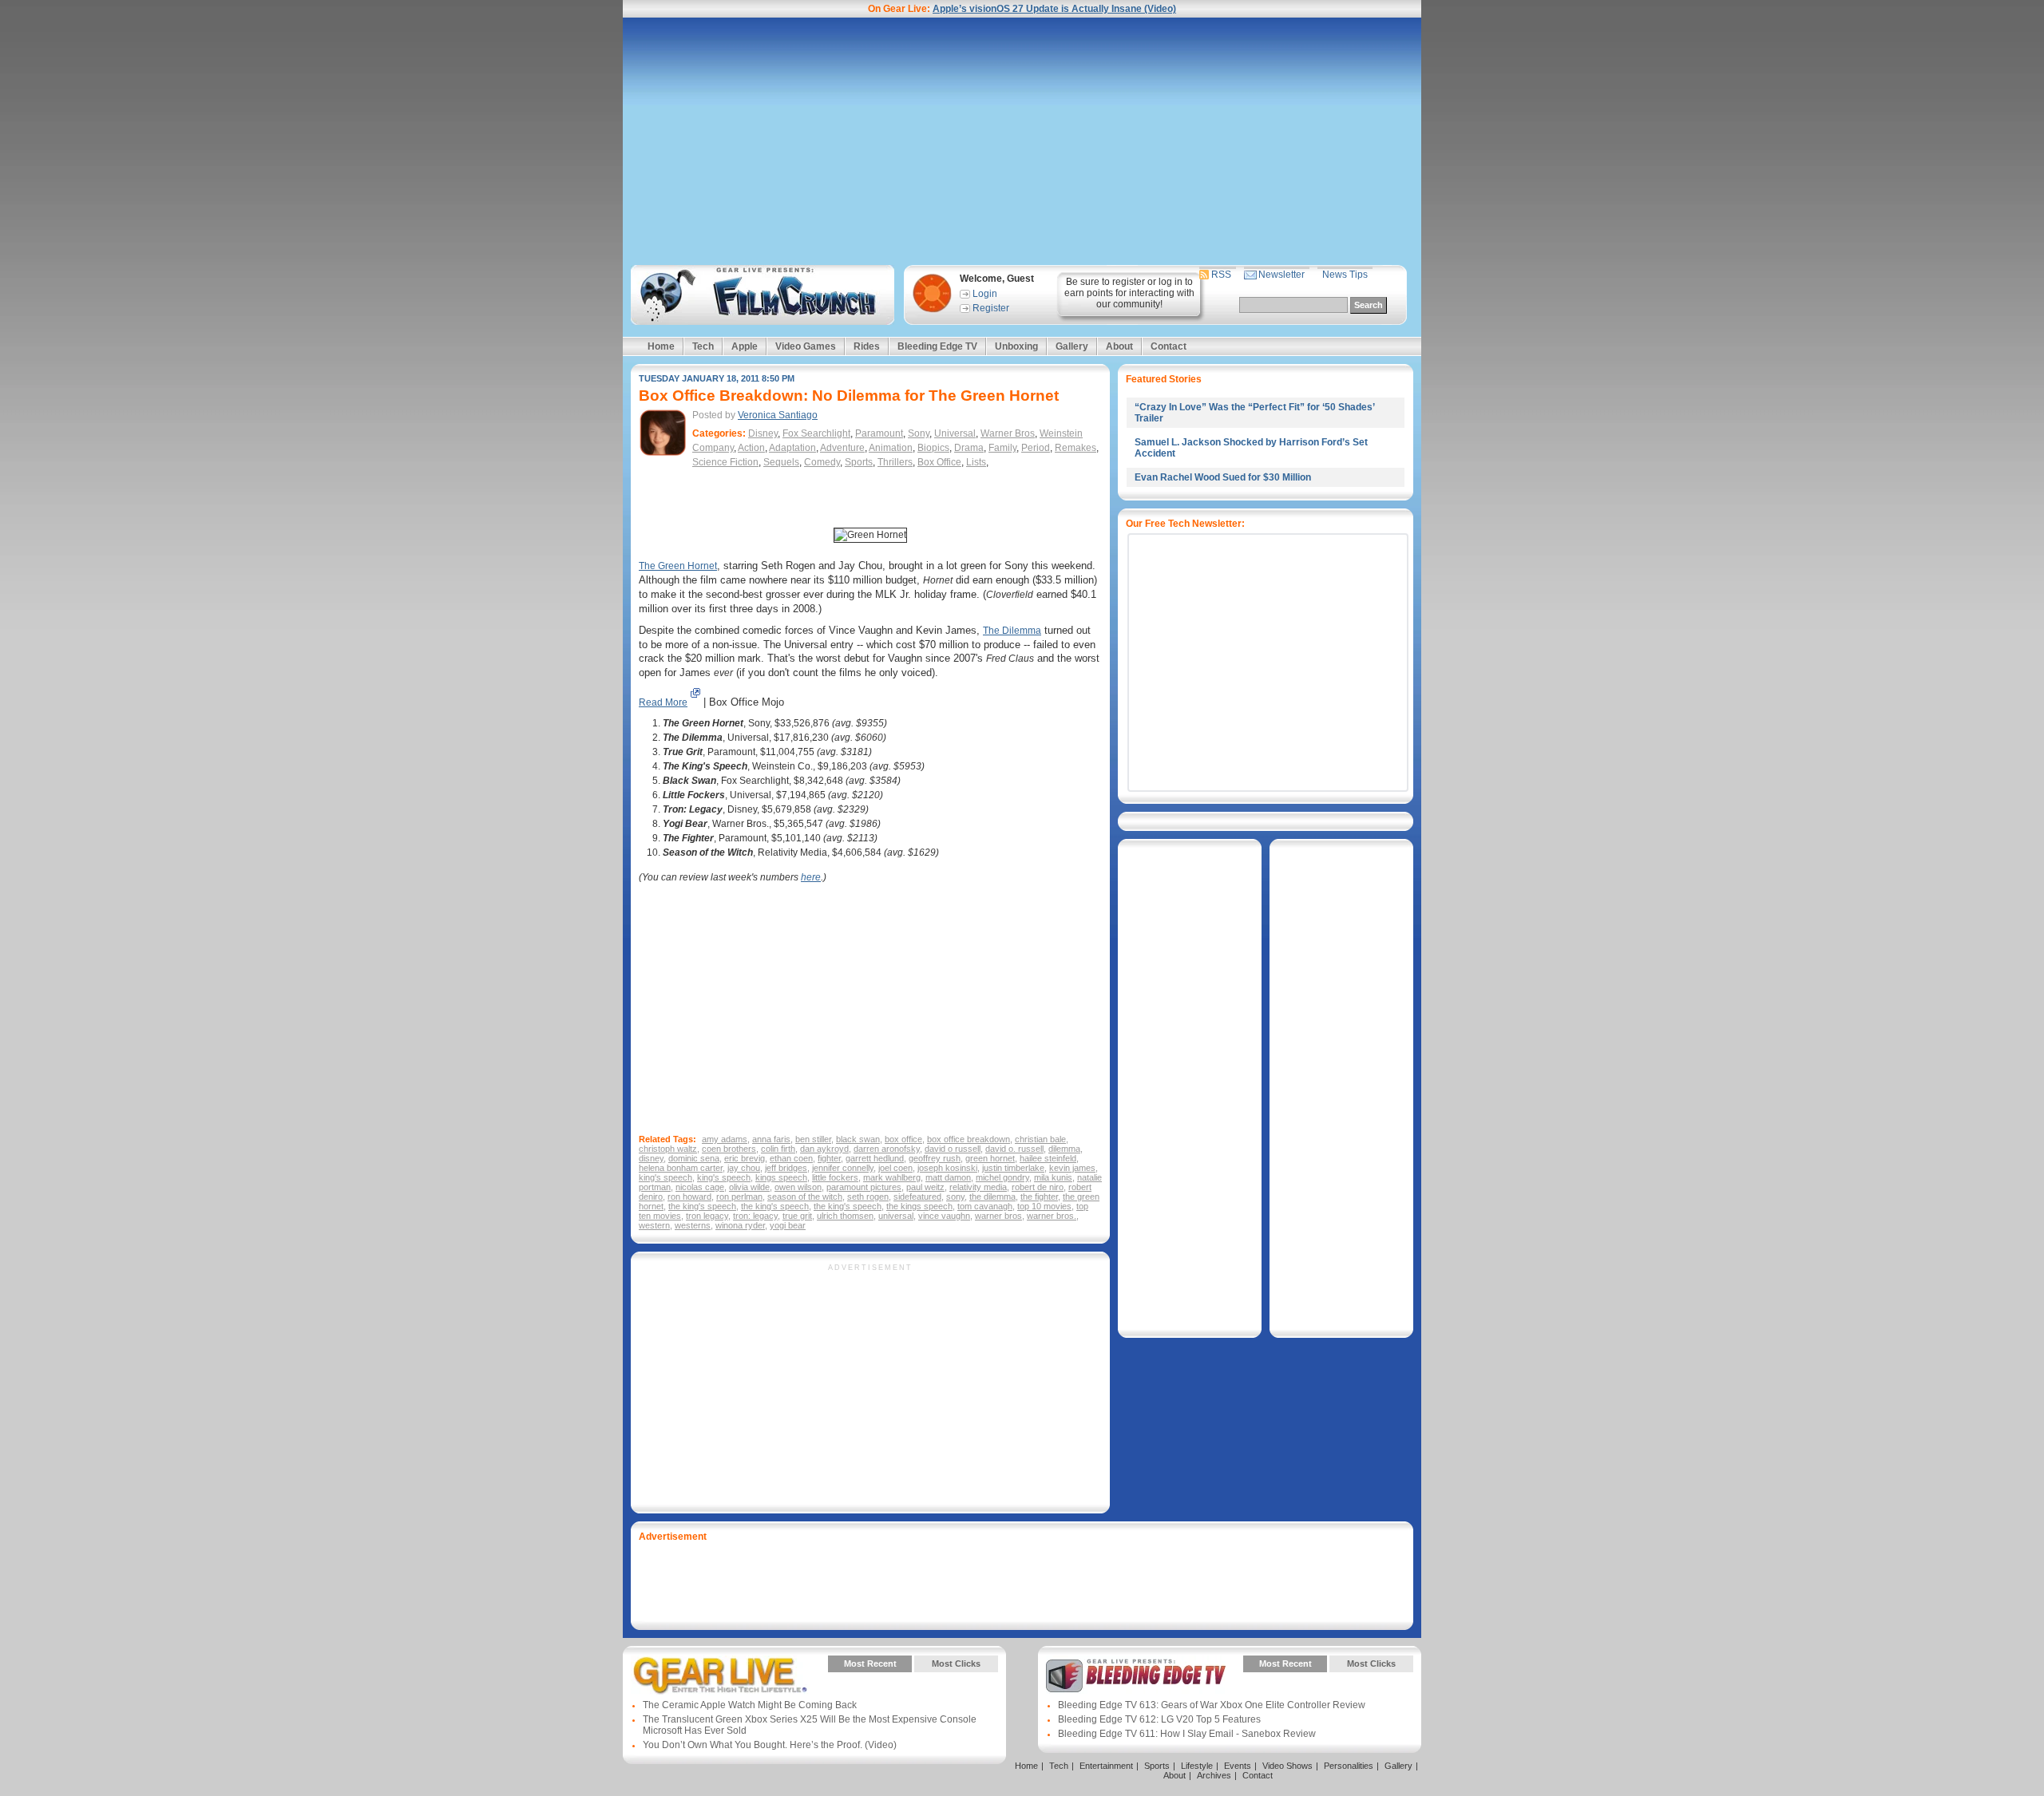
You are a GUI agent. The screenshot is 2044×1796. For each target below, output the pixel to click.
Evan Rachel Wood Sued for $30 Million (1223, 477)
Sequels (781, 462)
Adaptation (792, 448)
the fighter (1039, 1197)
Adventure (842, 448)
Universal (955, 433)
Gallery (1072, 346)
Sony (919, 433)
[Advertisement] (1022, 141)
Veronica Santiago (778, 415)
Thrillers (895, 462)
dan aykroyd (824, 1149)
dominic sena (694, 1158)
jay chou (744, 1168)
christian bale (1040, 1139)
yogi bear (788, 1225)
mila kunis (1053, 1177)
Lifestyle (1197, 1766)
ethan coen (791, 1158)
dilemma (1064, 1149)
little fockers (835, 1177)
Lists (976, 462)
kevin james (1072, 1168)
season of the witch (805, 1197)
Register (991, 308)
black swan (858, 1139)
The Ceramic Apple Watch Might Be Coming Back (750, 1705)
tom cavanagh (985, 1206)
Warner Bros (1008, 433)
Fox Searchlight (816, 433)
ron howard (689, 1197)
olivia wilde (749, 1187)
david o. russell (1014, 1149)
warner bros (998, 1216)
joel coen (895, 1168)
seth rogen (868, 1197)
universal (896, 1216)
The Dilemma (1012, 631)
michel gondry (1002, 1177)
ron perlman (739, 1197)
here (811, 877)
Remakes (1075, 448)
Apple (745, 346)
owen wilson (798, 1187)
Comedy (822, 462)
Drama (969, 448)
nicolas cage (700, 1187)
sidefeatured (917, 1197)
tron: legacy (755, 1216)
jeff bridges (786, 1168)
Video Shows (1287, 1766)
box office (903, 1139)
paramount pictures (864, 1187)
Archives (1214, 1775)
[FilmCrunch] (760, 295)
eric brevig (745, 1158)
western (654, 1225)
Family (1002, 448)
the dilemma (992, 1197)
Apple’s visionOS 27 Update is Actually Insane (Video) (1054, 9)
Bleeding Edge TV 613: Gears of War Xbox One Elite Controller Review (1212, 1705)
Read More (663, 702)
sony (955, 1197)
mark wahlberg (892, 1177)
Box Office (939, 462)
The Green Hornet (678, 566)
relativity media (978, 1187)
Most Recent (870, 1663)
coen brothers (729, 1149)
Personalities (1349, 1766)
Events (1238, 1766)
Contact (1169, 346)
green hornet (990, 1158)
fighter (829, 1158)
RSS (1221, 275)
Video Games (806, 346)
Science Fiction (725, 462)
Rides (867, 346)
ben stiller (813, 1139)
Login (985, 294)
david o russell (953, 1149)
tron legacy (707, 1216)
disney (651, 1158)
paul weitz (925, 1187)
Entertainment (1106, 1766)
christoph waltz (668, 1149)
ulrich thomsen (845, 1216)
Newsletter (1281, 275)
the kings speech (919, 1206)
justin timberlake (1013, 1168)
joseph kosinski (947, 1168)
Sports (859, 462)
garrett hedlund (875, 1158)
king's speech (665, 1177)
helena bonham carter (681, 1168)
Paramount (879, 433)
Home (661, 346)
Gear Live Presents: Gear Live (721, 1675)
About (1119, 346)
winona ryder (740, 1225)
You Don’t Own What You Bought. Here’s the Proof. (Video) (770, 1745)
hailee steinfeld (1048, 1158)
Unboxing (1016, 346)
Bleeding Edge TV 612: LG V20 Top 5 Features (1159, 1719)
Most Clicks (956, 1663)
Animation (891, 448)
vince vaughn (944, 1216)
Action (751, 448)
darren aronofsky (887, 1149)
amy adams (725, 1139)
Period (1036, 448)
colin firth (778, 1149)
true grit (797, 1216)
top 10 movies (1044, 1206)
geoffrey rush (935, 1158)
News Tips (1345, 275)
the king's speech (702, 1206)
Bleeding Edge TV (937, 346)
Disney (763, 433)
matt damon (948, 1177)
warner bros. (1052, 1216)
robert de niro (1038, 1187)
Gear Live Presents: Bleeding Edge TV (1136, 1675)
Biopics (933, 448)
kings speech (781, 1177)
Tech (703, 346)
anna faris (771, 1139)
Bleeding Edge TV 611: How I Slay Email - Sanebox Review (1187, 1734)
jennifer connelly (843, 1168)
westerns (693, 1225)
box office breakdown (969, 1139)
